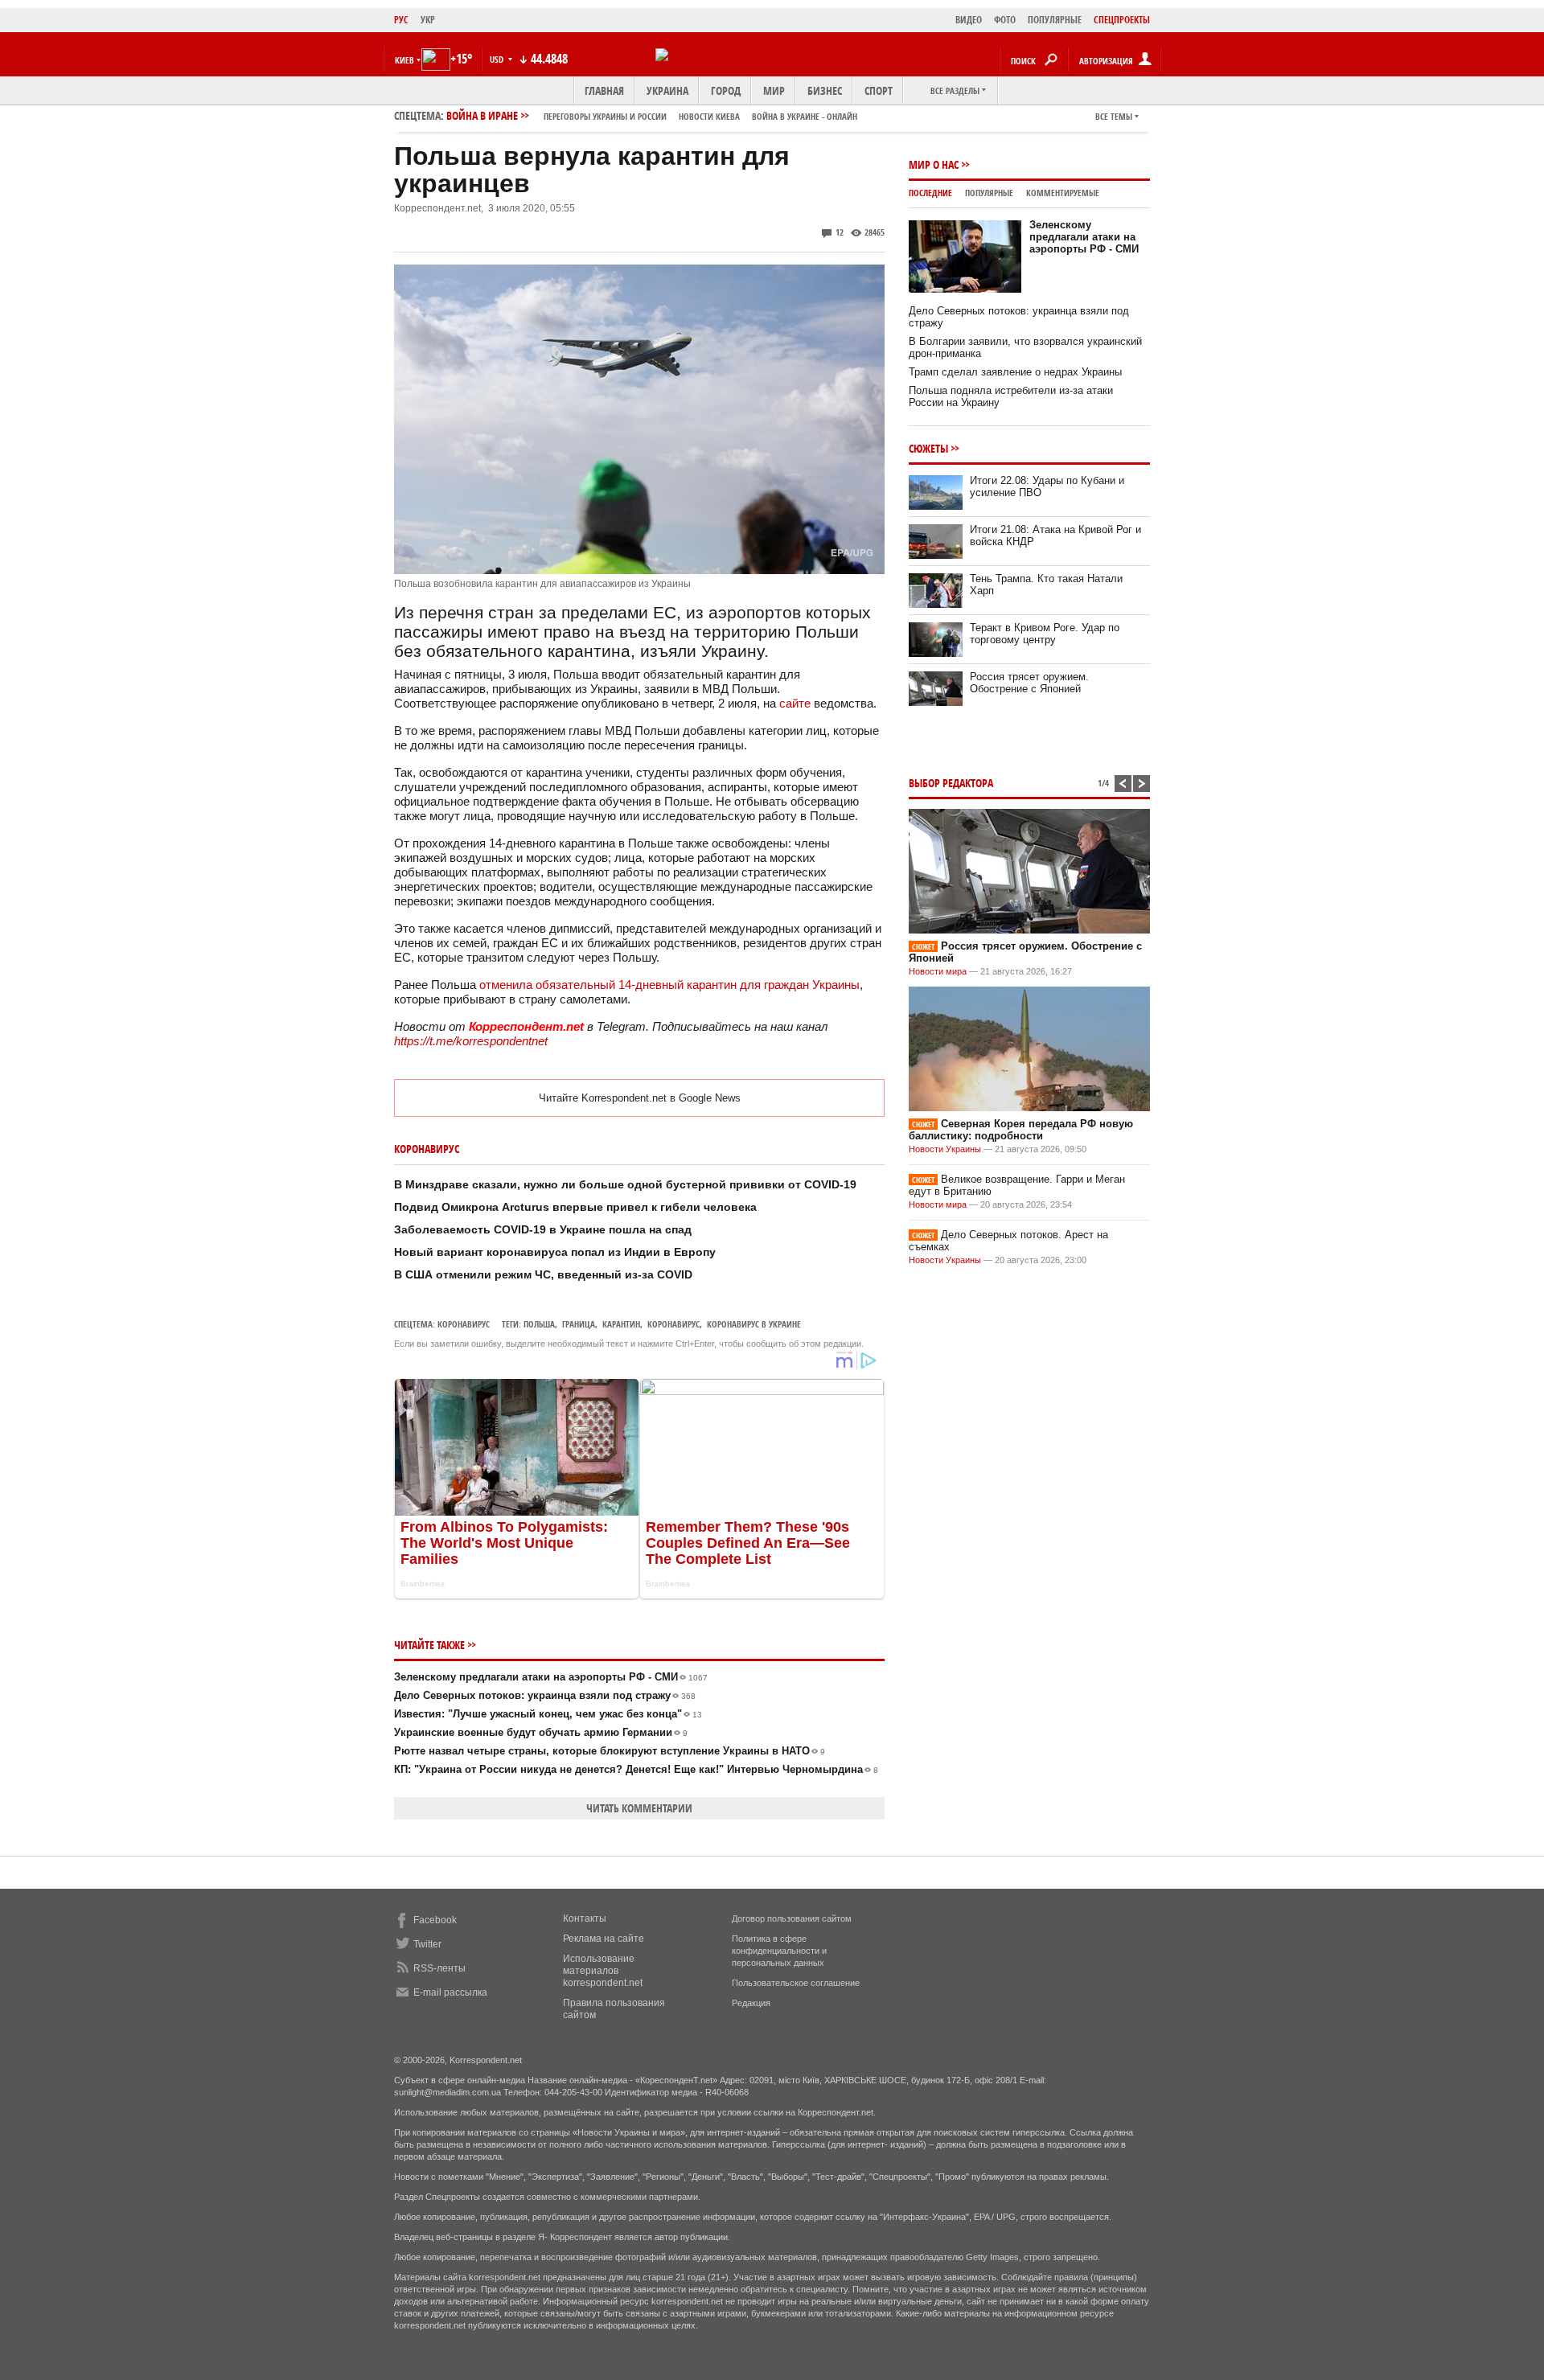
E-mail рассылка (450, 1992)
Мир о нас (934, 164)
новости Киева (709, 116)
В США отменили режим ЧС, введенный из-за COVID (543, 1274)
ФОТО (1005, 20)
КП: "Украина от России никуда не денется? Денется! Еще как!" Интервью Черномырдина (636, 1769)
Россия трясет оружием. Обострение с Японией (1029, 683)
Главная (604, 90)
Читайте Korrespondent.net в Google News (640, 1098)
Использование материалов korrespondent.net (603, 1971)
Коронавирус (464, 1324)
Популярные (989, 193)
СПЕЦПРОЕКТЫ (1122, 20)
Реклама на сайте (604, 1939)
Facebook (435, 1920)
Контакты (585, 1918)
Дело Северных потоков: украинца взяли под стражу (545, 1695)
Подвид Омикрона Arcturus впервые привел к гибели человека (575, 1207)
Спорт (879, 90)
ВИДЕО (969, 20)
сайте (797, 703)
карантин (621, 1324)
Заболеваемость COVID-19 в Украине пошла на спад (543, 1229)
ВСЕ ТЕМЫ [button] (1114, 116)
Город (726, 90)
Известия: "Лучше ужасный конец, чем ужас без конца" (548, 1714)
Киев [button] (404, 60)
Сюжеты (928, 448)
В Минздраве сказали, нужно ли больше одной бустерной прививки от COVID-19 (625, 1184)
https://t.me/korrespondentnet (471, 1041)
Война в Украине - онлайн (805, 116)
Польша (539, 1324)
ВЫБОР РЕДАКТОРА (951, 783)
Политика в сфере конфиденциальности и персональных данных (779, 1951)
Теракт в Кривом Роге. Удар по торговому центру (1045, 634)
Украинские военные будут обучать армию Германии (541, 1732)
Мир (774, 90)
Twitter (427, 1944)
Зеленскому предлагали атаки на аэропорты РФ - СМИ (551, 1677)
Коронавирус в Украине (754, 1324)
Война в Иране (652, 115)
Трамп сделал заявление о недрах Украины (1015, 372)
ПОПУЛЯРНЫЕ (1055, 20)
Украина (667, 90)
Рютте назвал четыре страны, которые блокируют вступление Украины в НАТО (610, 1751)
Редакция (751, 2003)
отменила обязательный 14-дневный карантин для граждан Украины (669, 985)
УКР (428, 20)
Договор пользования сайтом (792, 1918)
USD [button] (498, 59)
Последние (930, 193)
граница (579, 1324)
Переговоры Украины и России (605, 116)
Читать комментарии (639, 1808)
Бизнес (825, 90)
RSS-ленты (439, 1968)
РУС (401, 20)
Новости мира (938, 971)
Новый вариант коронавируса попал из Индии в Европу (555, 1252)
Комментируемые (1063, 193)
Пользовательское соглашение (796, 1983)
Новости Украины (945, 1149)
